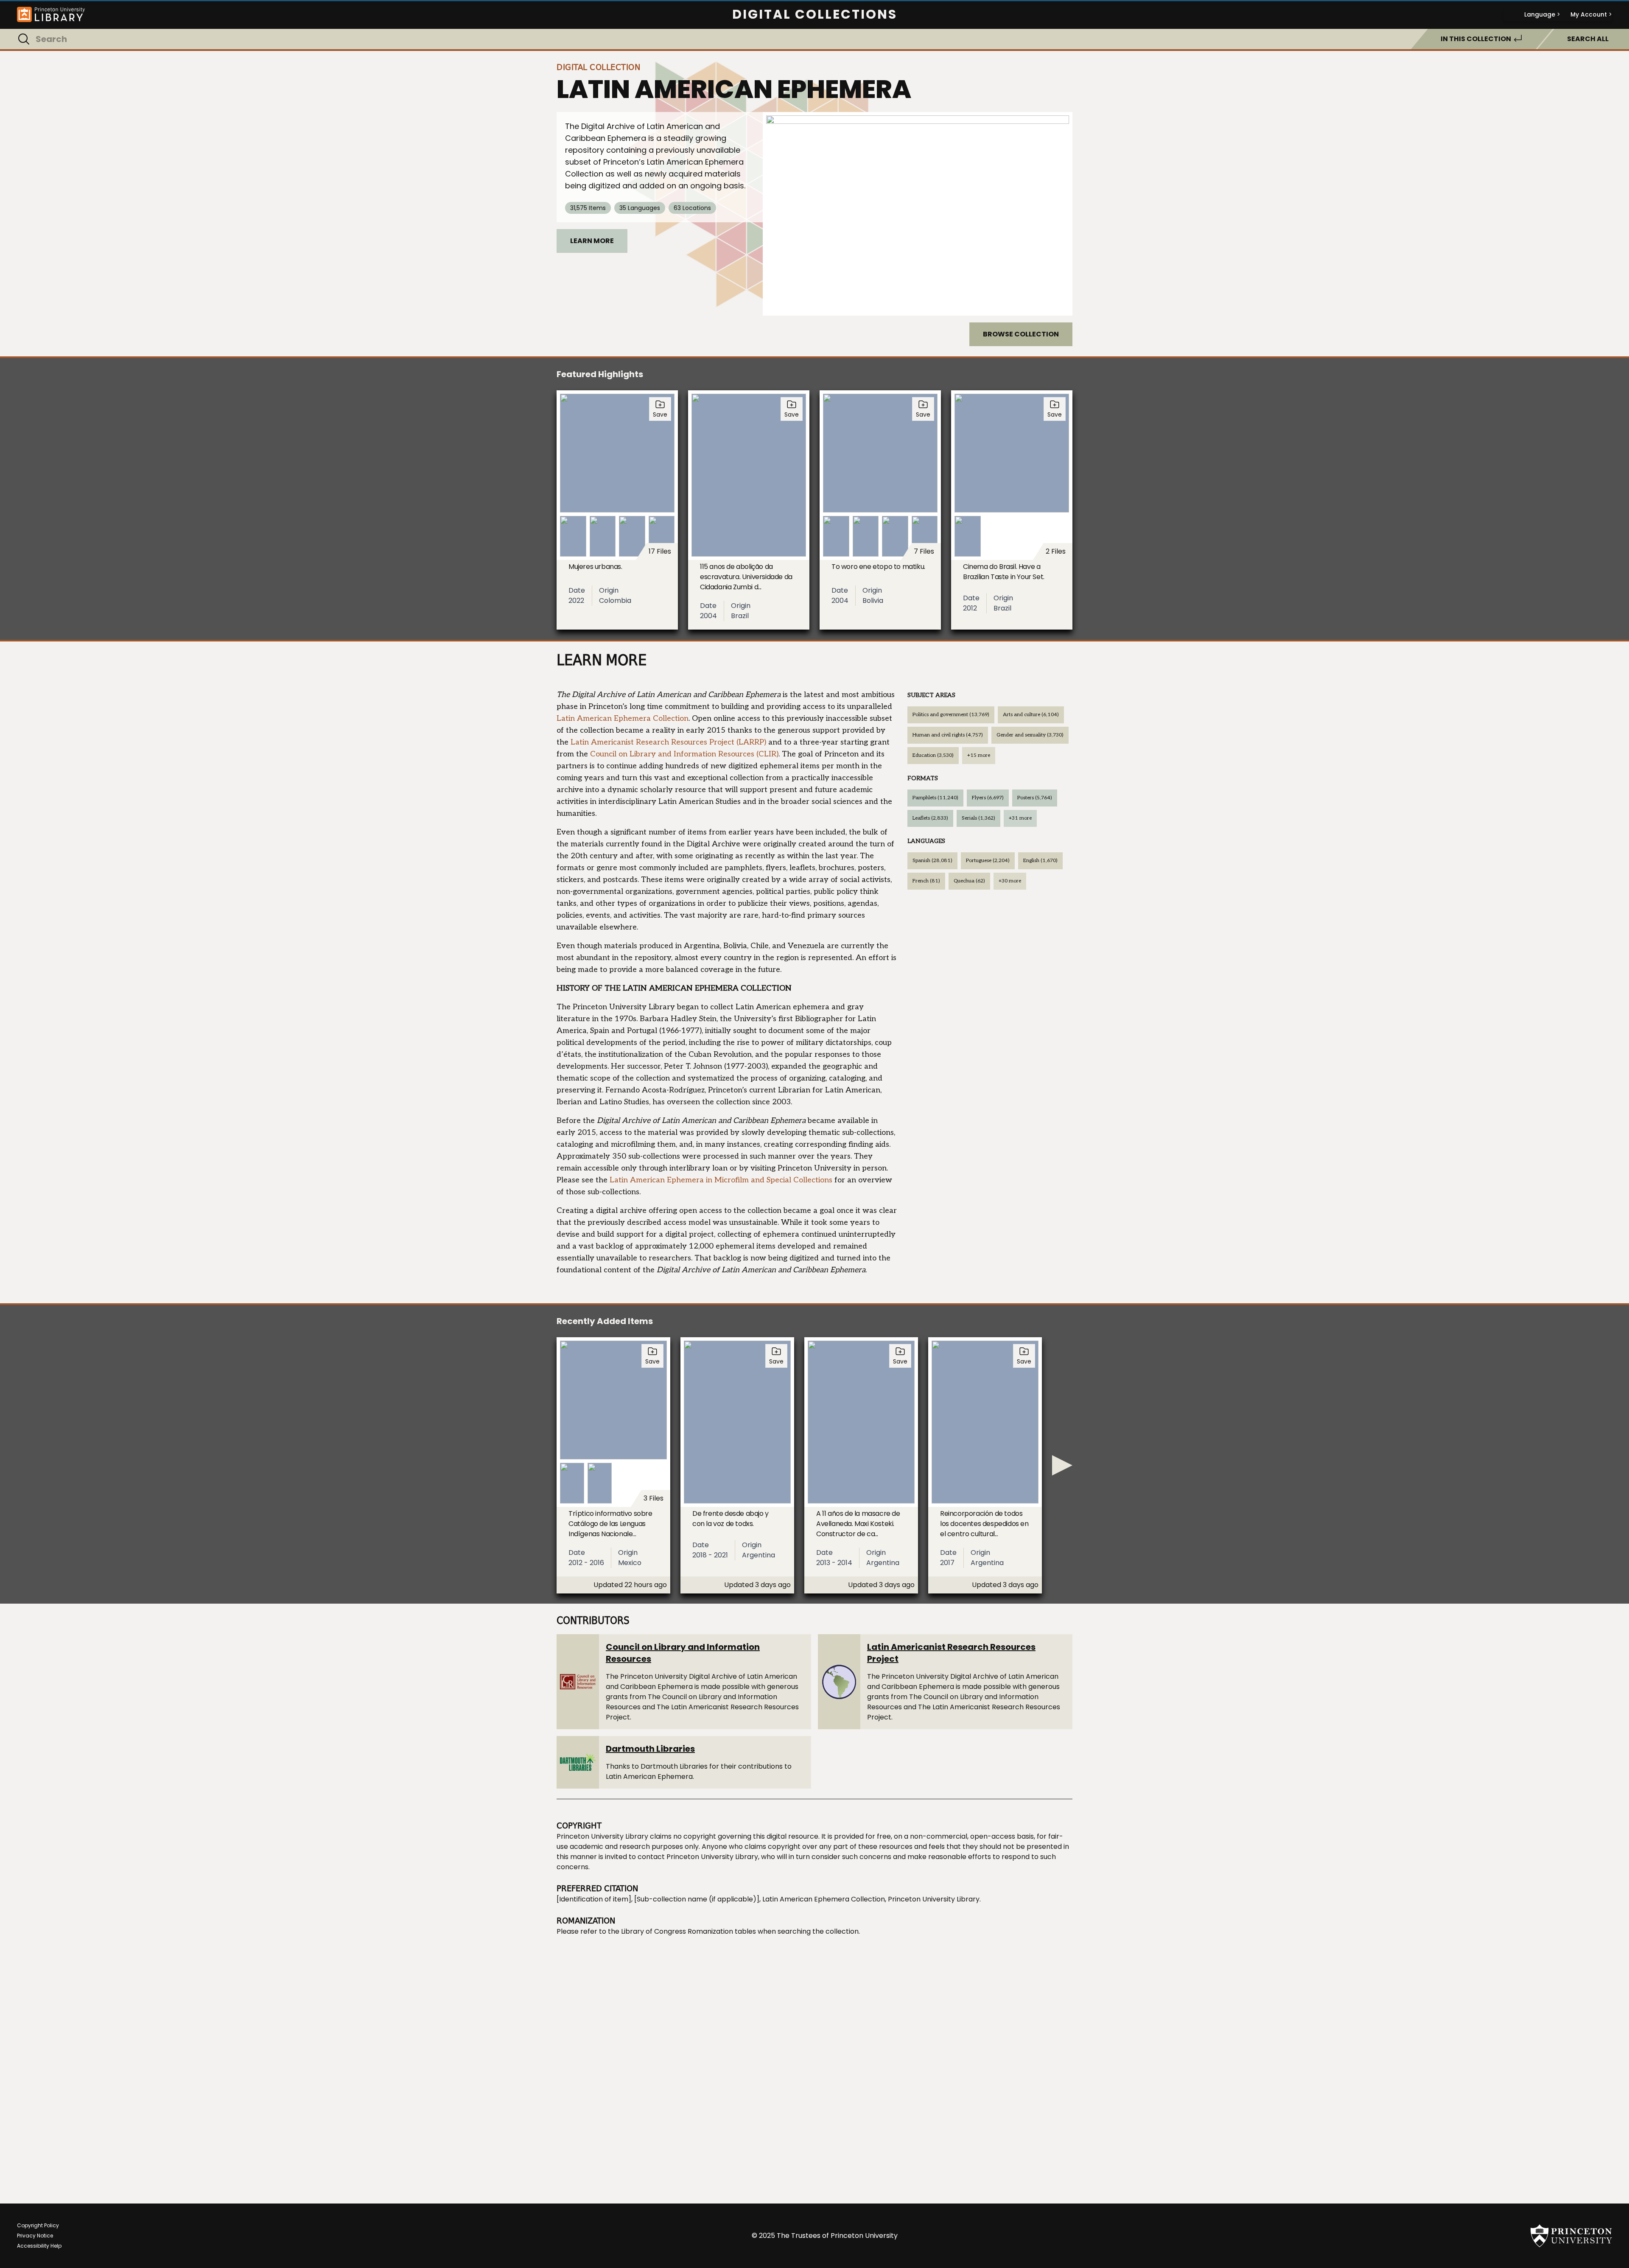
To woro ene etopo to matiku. (878, 567)
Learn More (592, 241)
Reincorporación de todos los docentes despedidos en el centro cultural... (984, 1524)
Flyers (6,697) (988, 798)
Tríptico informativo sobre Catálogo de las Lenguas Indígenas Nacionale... (610, 1524)
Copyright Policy (38, 2225)
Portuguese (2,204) (988, 861)
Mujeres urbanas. (595, 567)
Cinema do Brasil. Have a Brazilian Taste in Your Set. (1004, 572)
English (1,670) (1040, 861)
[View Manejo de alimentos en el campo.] (918, 214)
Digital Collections (815, 14)
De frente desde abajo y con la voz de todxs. (731, 1519)
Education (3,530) (933, 755)
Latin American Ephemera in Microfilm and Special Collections (721, 1180)
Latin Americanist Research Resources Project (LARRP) (668, 742)
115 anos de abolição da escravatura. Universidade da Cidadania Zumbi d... (746, 577)
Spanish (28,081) (932, 861)
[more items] (1062, 1465)
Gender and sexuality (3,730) (1030, 735)
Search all (1588, 39)
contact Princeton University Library (698, 1857)
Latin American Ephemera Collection (623, 718)
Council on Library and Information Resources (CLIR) (684, 754)
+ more (979, 755)
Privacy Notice (35, 2236)
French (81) (926, 881)
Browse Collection (1021, 334)
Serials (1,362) (978, 818)
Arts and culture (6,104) (1031, 715)
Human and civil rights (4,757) (948, 735)
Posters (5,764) (1035, 798)
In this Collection (1476, 39)
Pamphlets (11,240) (935, 798)
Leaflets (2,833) (930, 818)
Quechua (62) (969, 881)
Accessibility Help (39, 2246)
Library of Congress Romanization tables (689, 1931)
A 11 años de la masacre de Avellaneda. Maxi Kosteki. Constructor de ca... (858, 1524)
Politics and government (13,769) (951, 715)
